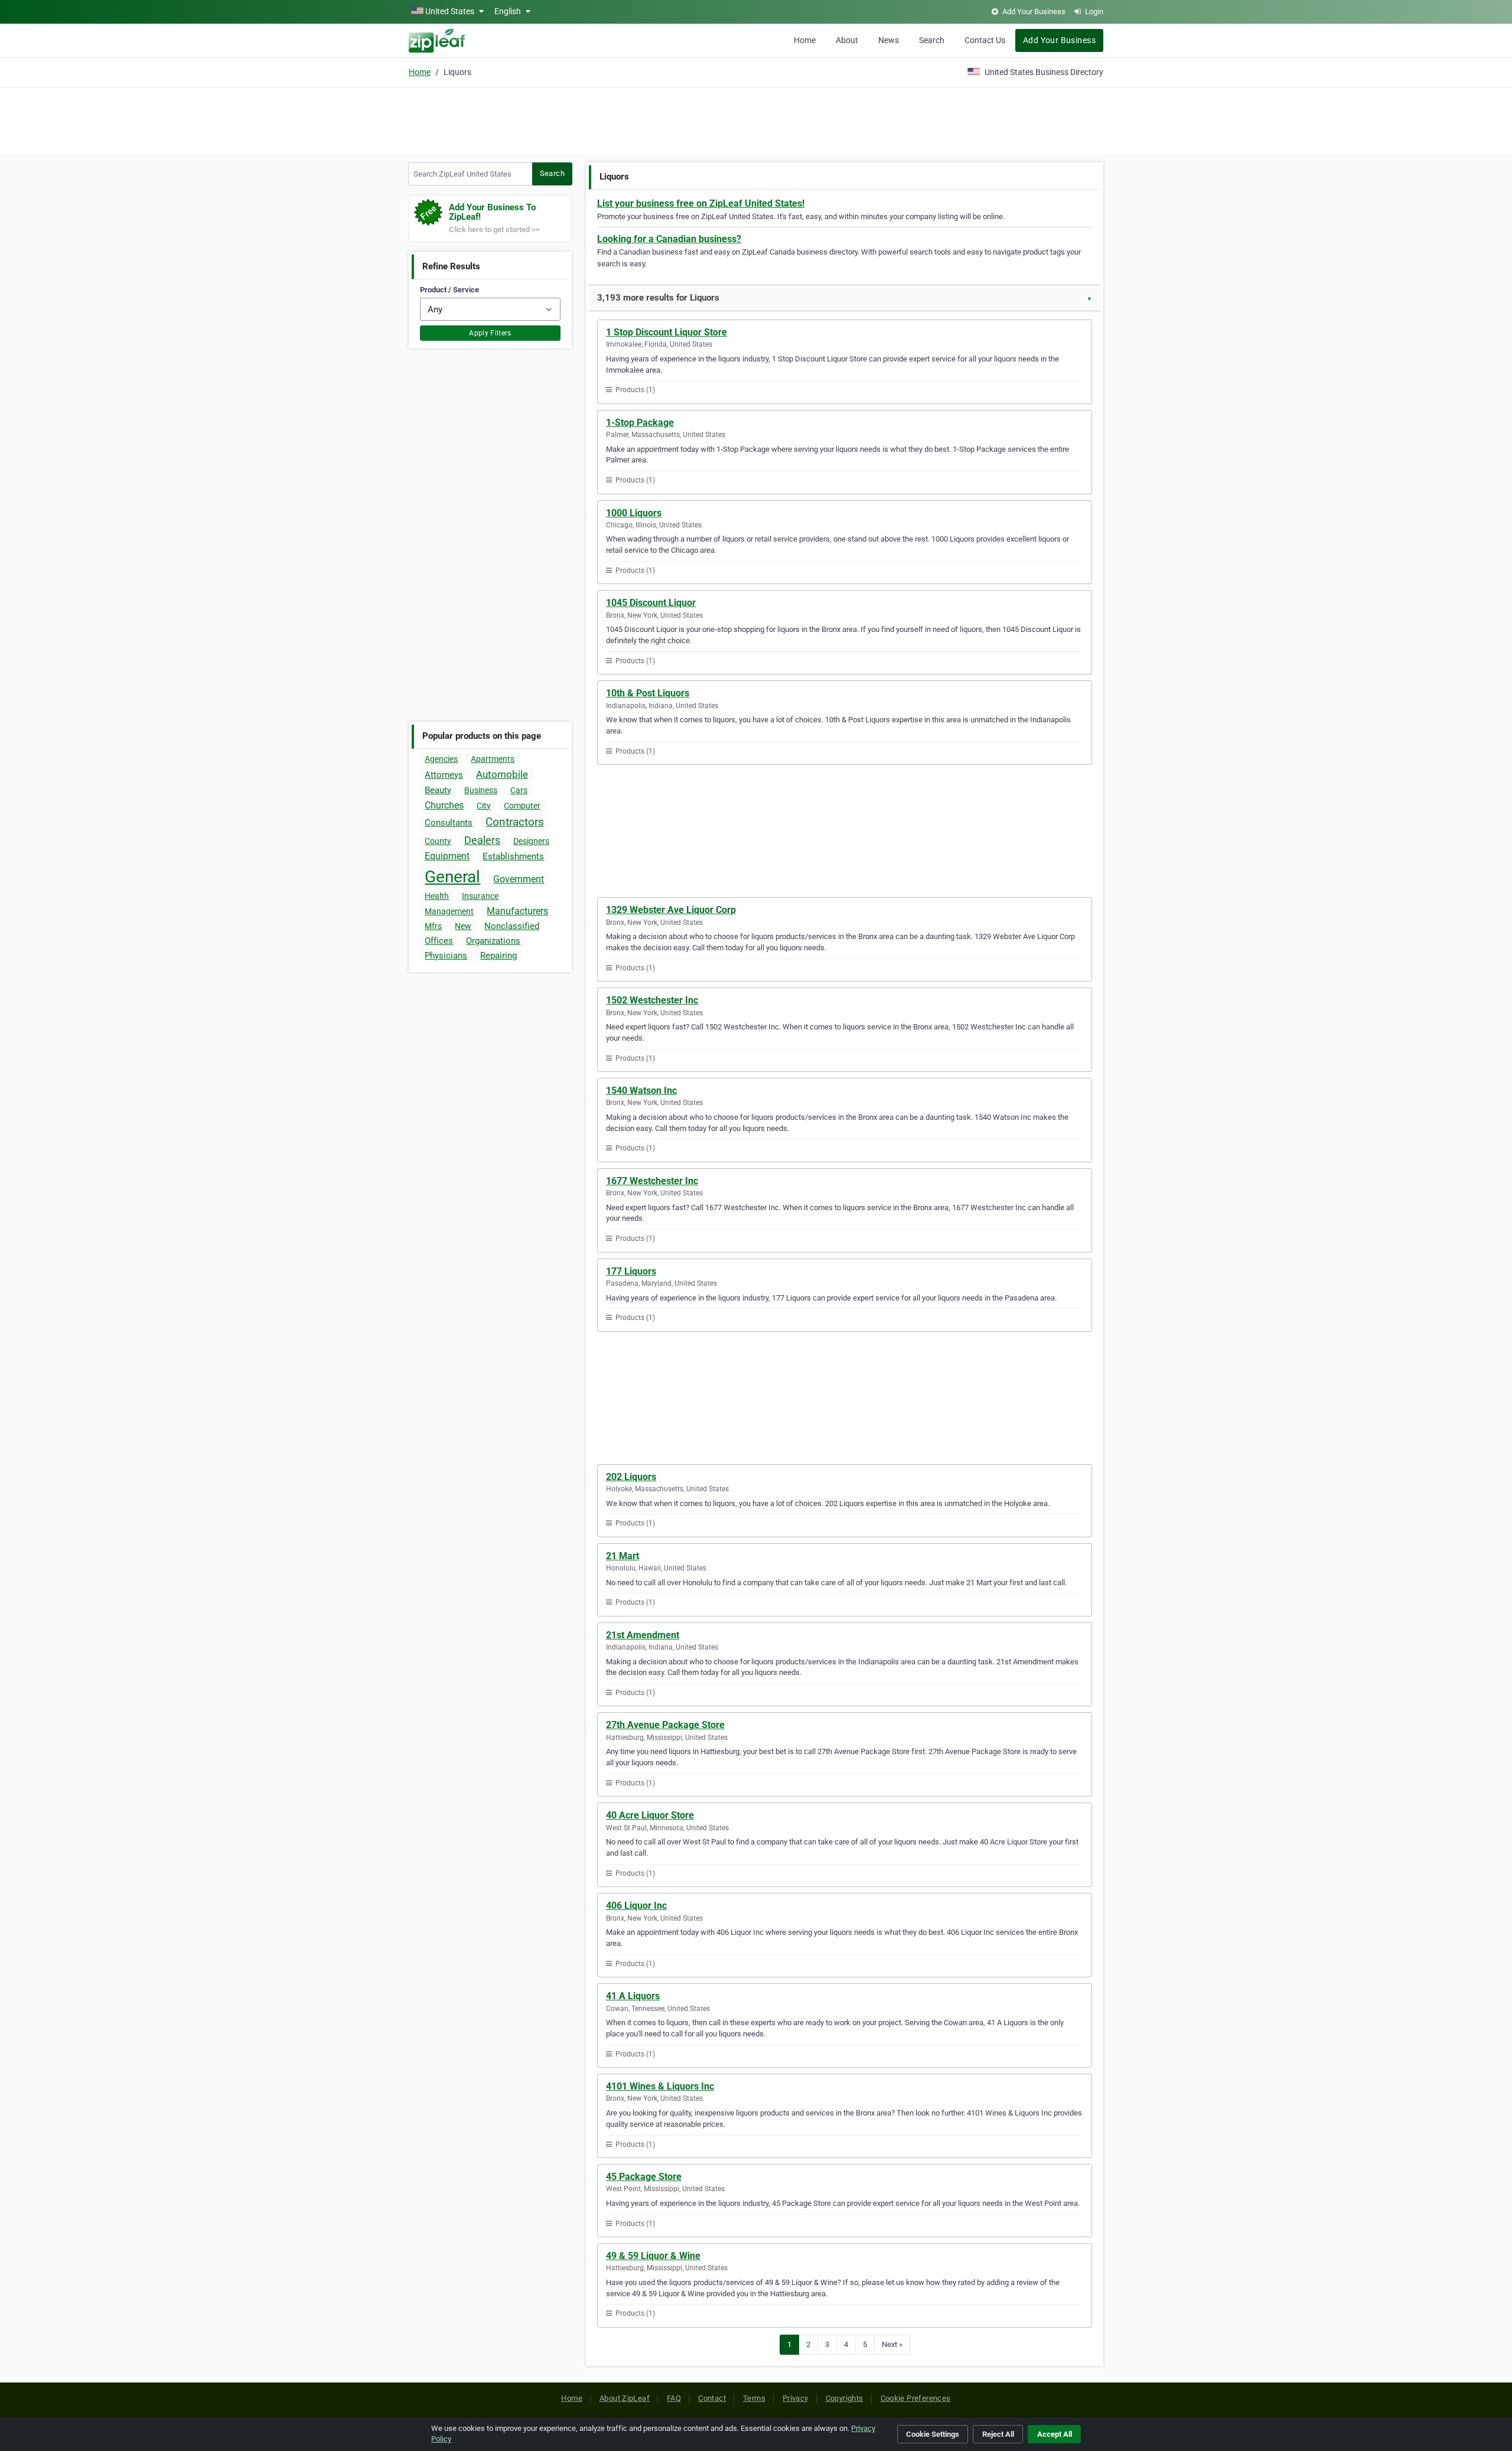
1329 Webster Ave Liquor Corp (671, 910)
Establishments (513, 856)
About (847, 40)
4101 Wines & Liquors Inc (660, 2086)
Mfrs (433, 926)
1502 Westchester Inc (652, 1000)
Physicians (446, 956)
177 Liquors (631, 1271)
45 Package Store (644, 2177)
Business (481, 790)
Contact (712, 2398)
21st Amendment (643, 1635)
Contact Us (985, 40)
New (463, 926)
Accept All (1055, 2434)
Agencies (441, 759)
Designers (531, 841)
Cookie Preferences (916, 2398)
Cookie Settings (933, 2434)
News (889, 40)
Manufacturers (517, 911)
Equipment (447, 856)
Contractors (515, 822)
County (438, 841)
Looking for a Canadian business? (669, 239)
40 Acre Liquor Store (650, 1815)
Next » (892, 2344)
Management (449, 911)
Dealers (482, 840)
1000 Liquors (634, 513)
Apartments (493, 759)
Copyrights (845, 2398)
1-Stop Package (640, 423)
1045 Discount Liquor (651, 603)
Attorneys (444, 775)
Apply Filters (490, 333)
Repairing (498, 956)
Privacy (796, 2398)
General (452, 877)
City (484, 806)
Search (932, 40)
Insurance (480, 896)
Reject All (998, 2434)
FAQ (674, 2398)
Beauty (438, 790)
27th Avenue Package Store (665, 1725)
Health (437, 896)
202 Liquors (631, 1477)
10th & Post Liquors (648, 693)
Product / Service (449, 290)
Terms (754, 2398)
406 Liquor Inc (636, 1906)
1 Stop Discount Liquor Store (667, 332)
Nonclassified (512, 926)
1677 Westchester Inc (652, 1181)
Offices (439, 941)
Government (519, 879)
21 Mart (623, 1556)
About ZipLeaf (625, 2398)
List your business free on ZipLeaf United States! (701, 203)
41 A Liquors (633, 1996)
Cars (519, 790)
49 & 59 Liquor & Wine (653, 2256)
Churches (444, 805)
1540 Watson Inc (641, 1091)
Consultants (449, 823)
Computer (522, 806)
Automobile (502, 774)
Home (805, 40)
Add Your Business (1059, 40)
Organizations (493, 941)
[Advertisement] (756, 119)
